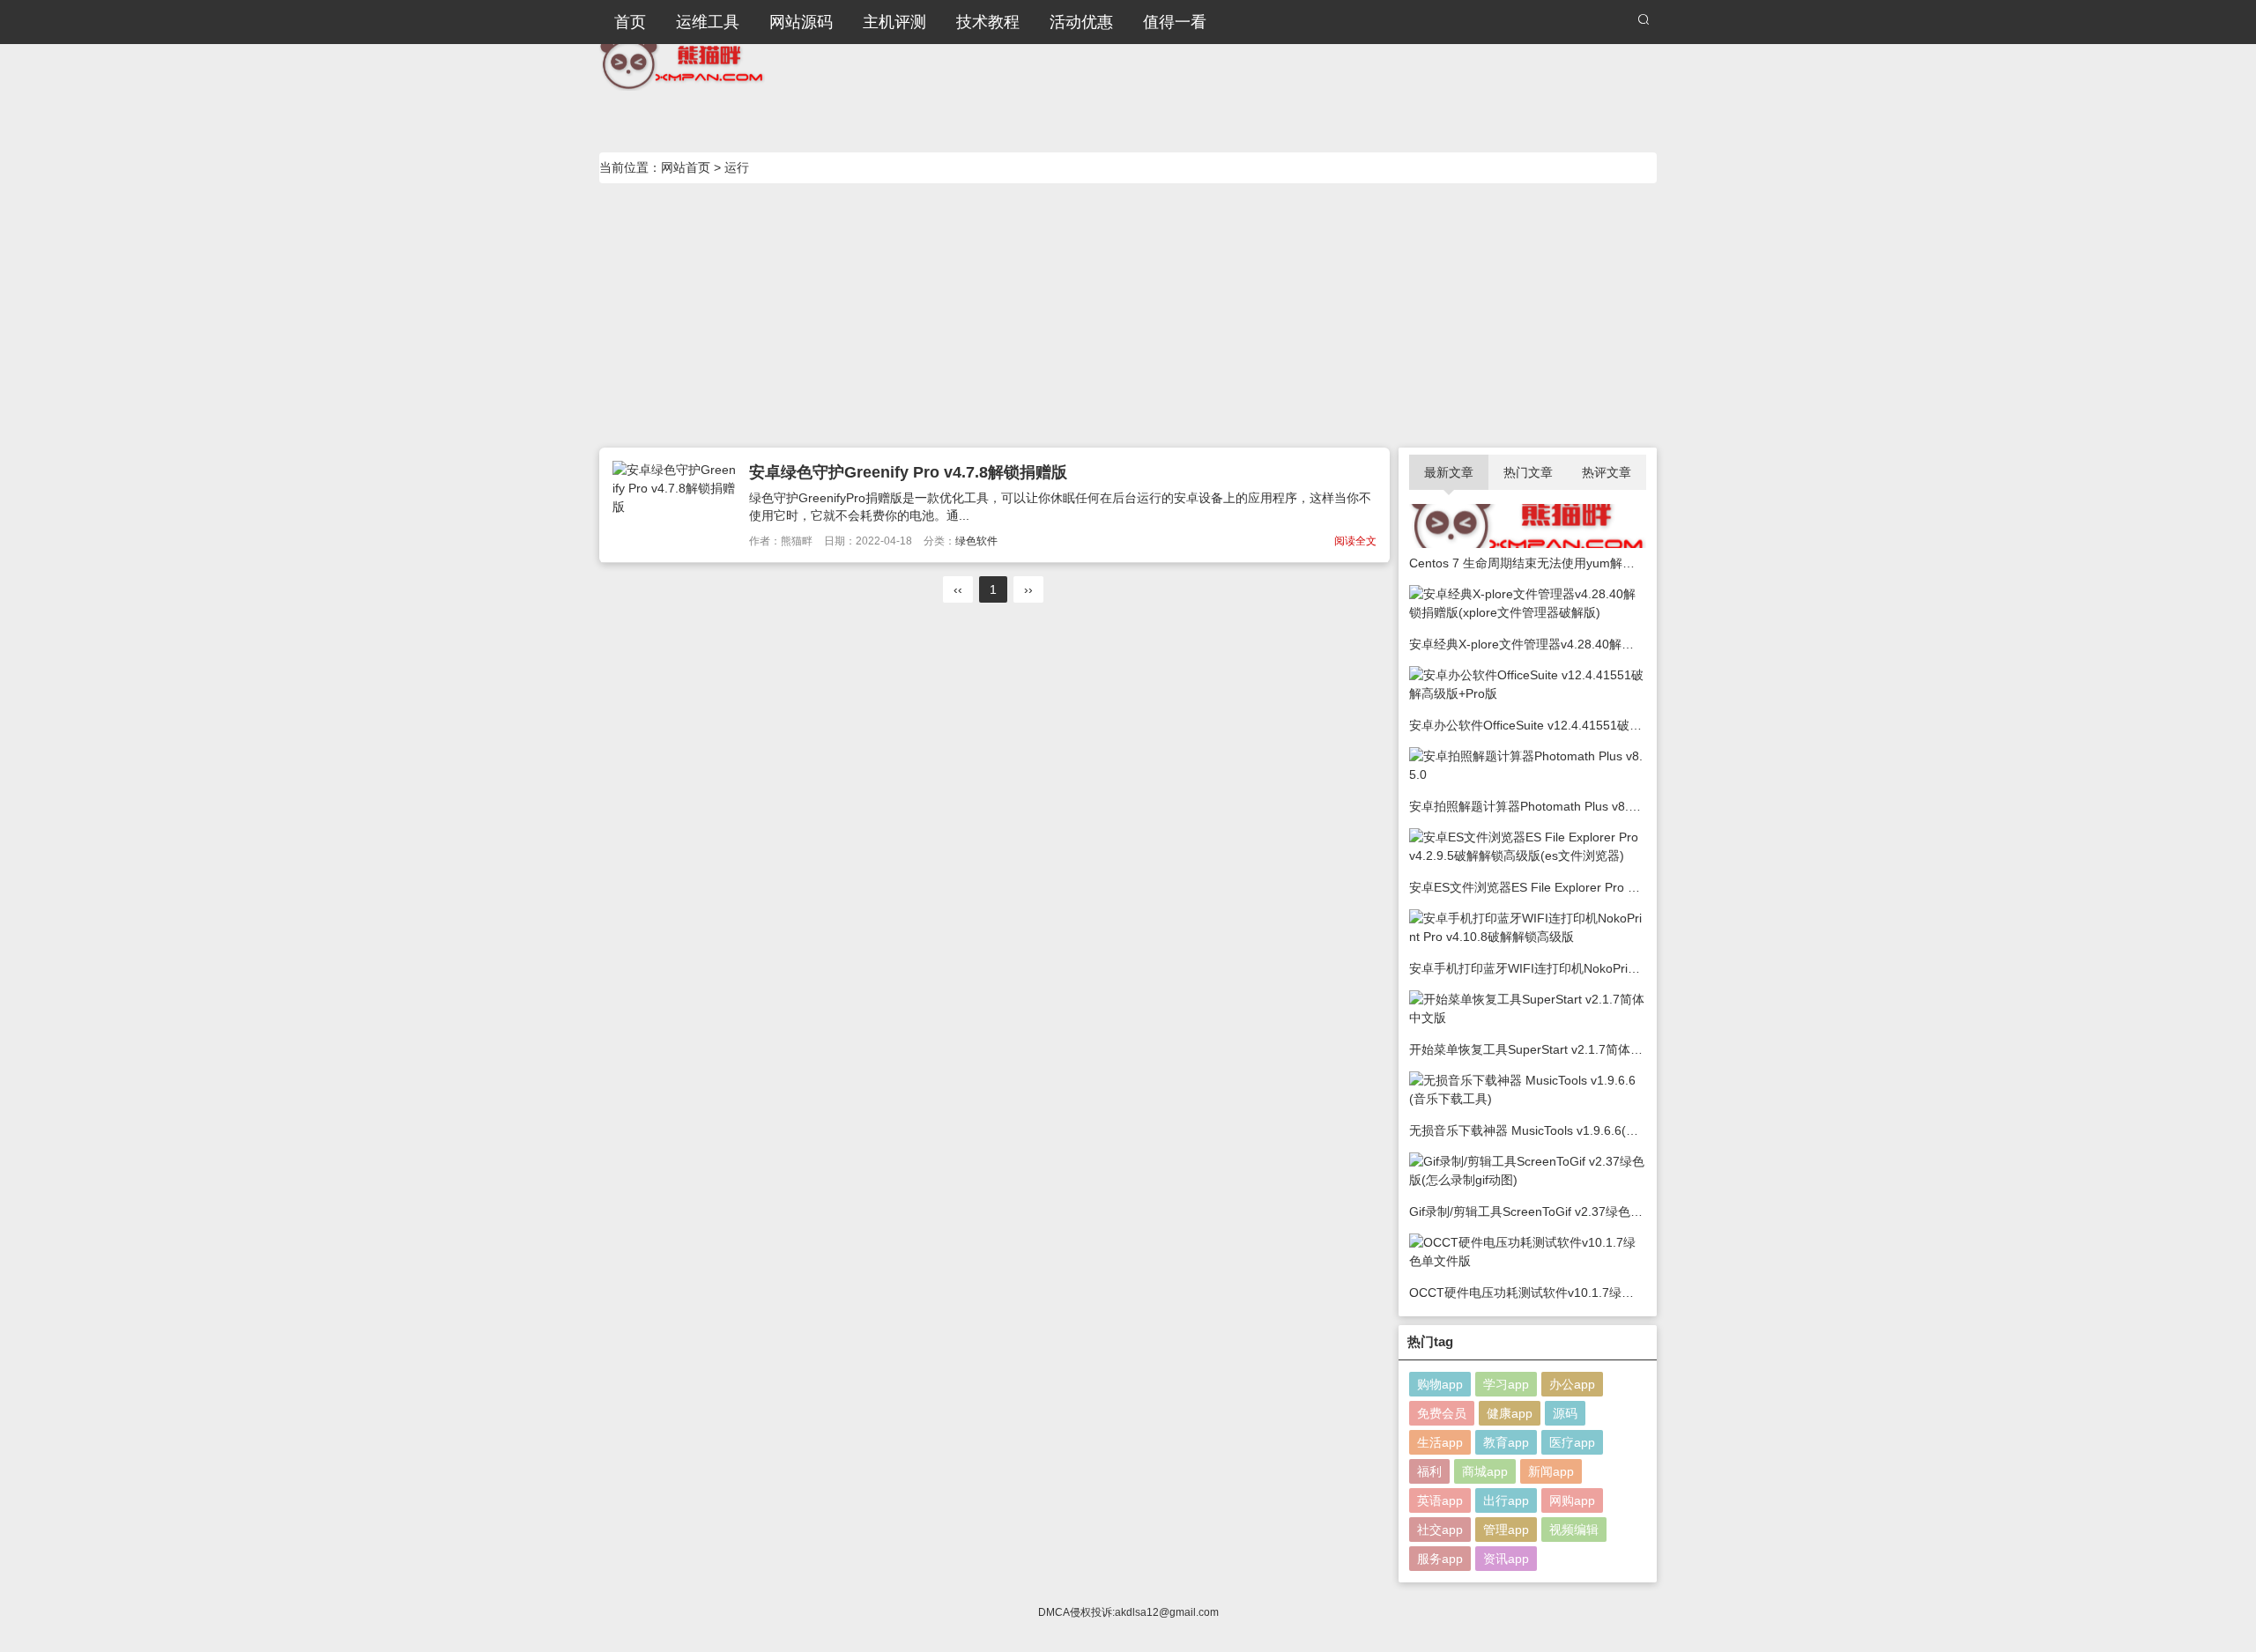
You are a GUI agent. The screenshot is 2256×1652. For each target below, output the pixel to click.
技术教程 (988, 22)
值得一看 (1175, 22)
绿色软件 (976, 541)
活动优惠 (1081, 22)
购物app (1440, 1384)
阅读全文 (1355, 541)
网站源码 (801, 22)
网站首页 (686, 167)
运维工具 (708, 22)
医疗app (1572, 1442)
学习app (1506, 1384)
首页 (630, 22)
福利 (1429, 1471)
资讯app (1506, 1559)
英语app (1440, 1500)
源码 (1565, 1413)
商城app (1485, 1471)
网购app (1572, 1500)
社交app (1440, 1530)
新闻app (1551, 1471)
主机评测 (894, 22)
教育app (1506, 1442)
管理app (1506, 1530)
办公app (1572, 1384)
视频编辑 (1574, 1530)
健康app (1510, 1413)
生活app (1440, 1442)
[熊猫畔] (682, 62)
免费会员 (1442, 1413)
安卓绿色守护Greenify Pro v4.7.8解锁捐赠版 (908, 472)
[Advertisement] (1128, 315)
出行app (1506, 1500)
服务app (1440, 1559)
